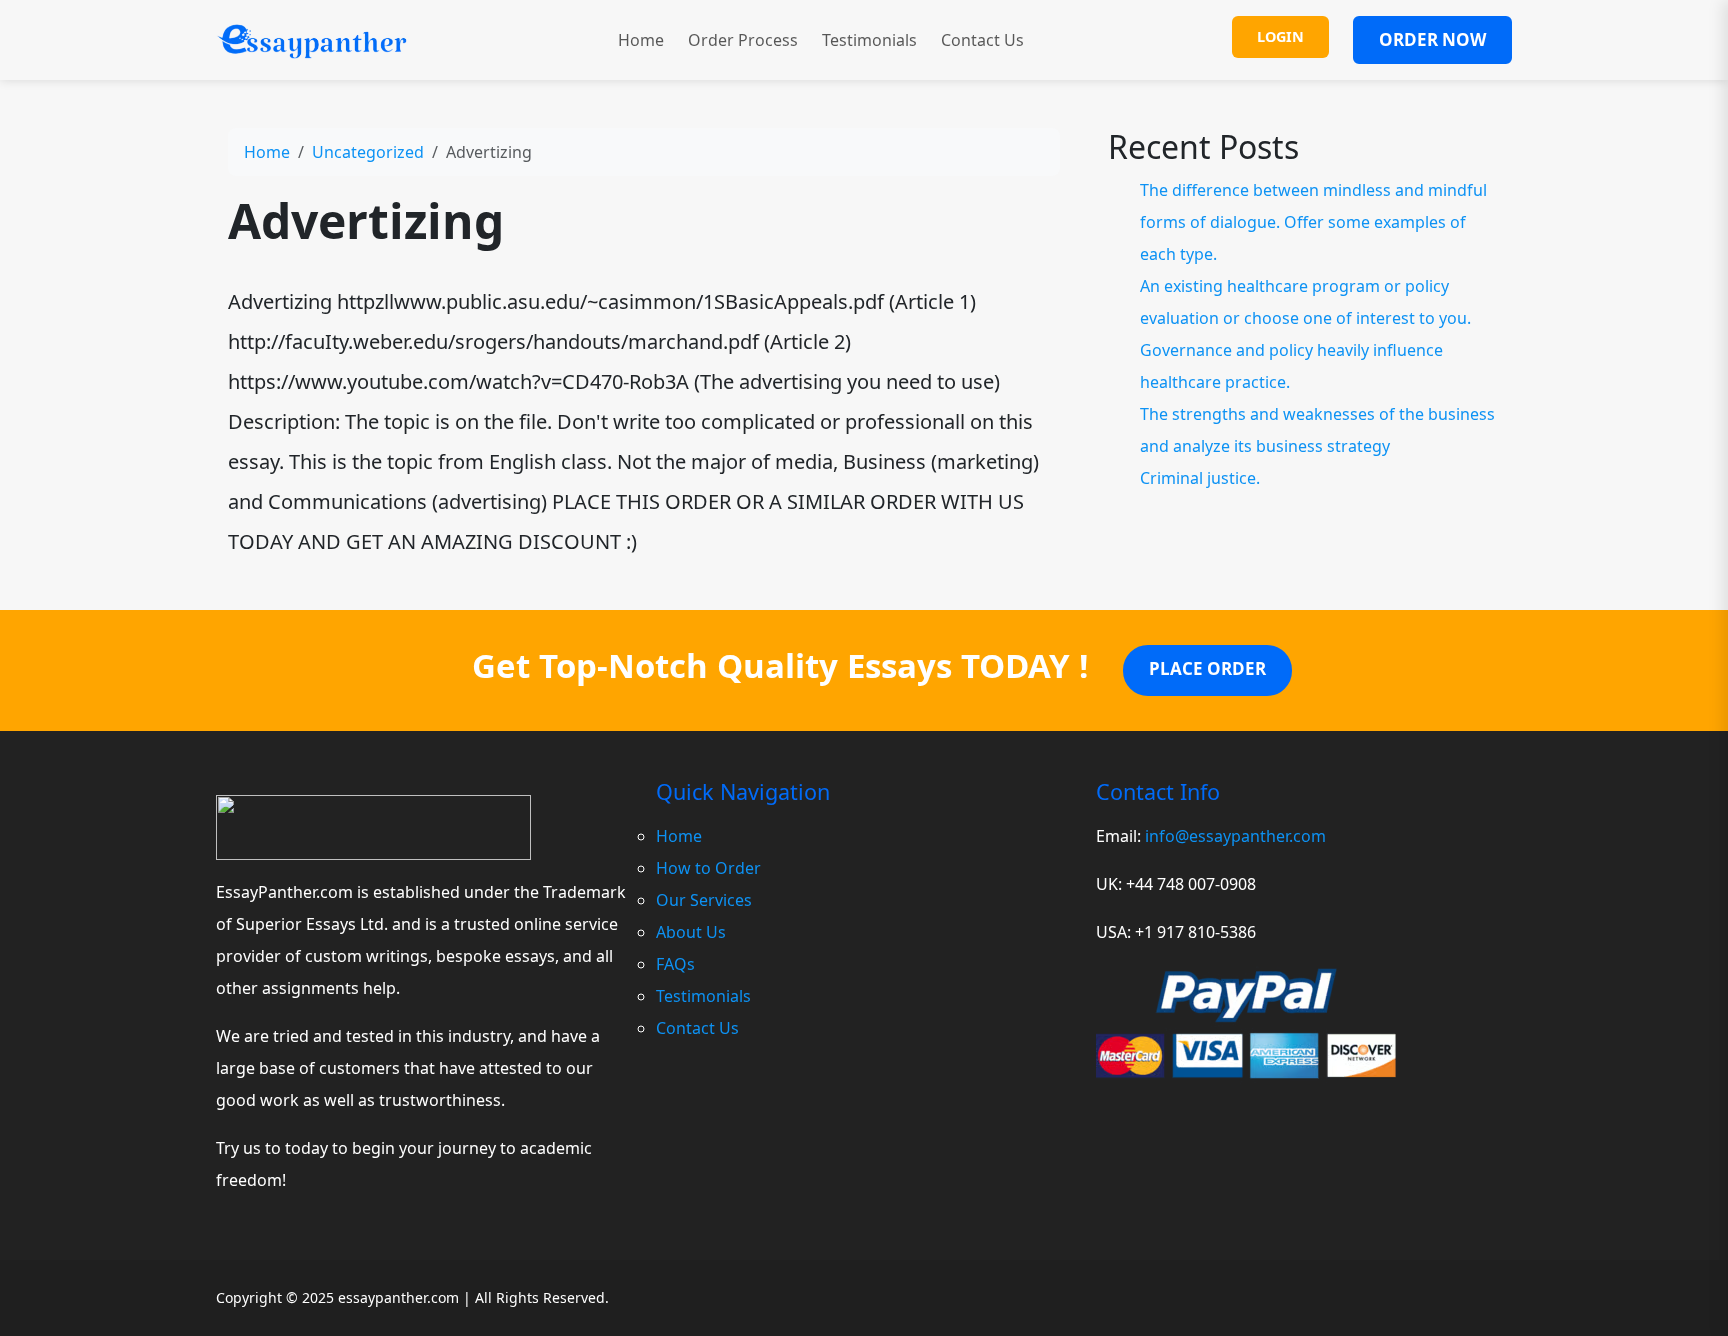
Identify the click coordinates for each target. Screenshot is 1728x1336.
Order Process (743, 40)
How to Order (708, 868)
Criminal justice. (1200, 478)
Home (641, 40)
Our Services (704, 900)
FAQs (675, 964)
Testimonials (869, 40)
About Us (691, 932)
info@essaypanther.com (1235, 836)
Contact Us (982, 40)
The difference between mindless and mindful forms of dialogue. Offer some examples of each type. (1313, 222)
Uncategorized (368, 152)
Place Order (1207, 668)
